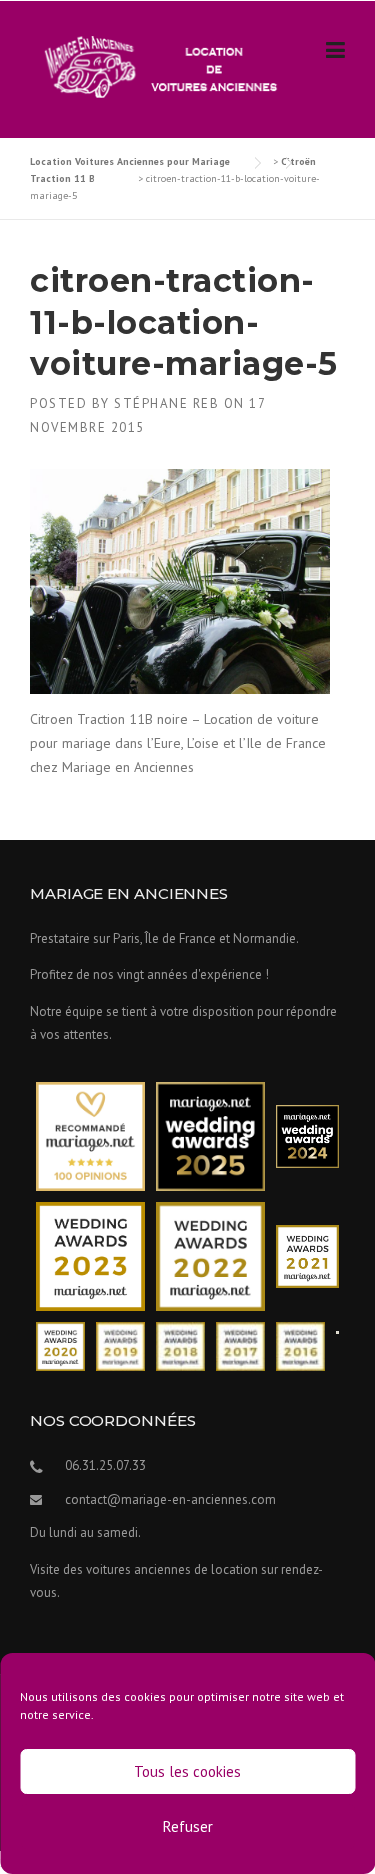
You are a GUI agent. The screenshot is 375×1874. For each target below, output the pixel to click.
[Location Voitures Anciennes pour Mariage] (156, 66)
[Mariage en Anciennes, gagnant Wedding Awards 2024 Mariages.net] (307, 1135)
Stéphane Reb (166, 403)
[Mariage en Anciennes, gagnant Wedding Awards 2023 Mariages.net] (90, 1255)
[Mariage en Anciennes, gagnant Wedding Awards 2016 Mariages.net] (300, 1345)
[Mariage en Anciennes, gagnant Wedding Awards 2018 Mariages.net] (180, 1345)
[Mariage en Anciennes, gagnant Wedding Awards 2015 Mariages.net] (337, 1330)
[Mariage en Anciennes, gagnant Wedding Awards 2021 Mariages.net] (307, 1255)
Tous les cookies (187, 1771)
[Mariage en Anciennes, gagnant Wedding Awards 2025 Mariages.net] (210, 1135)
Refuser (188, 1826)
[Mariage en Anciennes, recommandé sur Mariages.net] (90, 1135)
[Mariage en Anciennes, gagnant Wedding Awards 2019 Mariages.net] (120, 1345)
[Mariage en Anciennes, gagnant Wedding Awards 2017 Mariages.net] (240, 1345)
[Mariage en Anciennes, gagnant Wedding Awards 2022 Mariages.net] (210, 1255)
